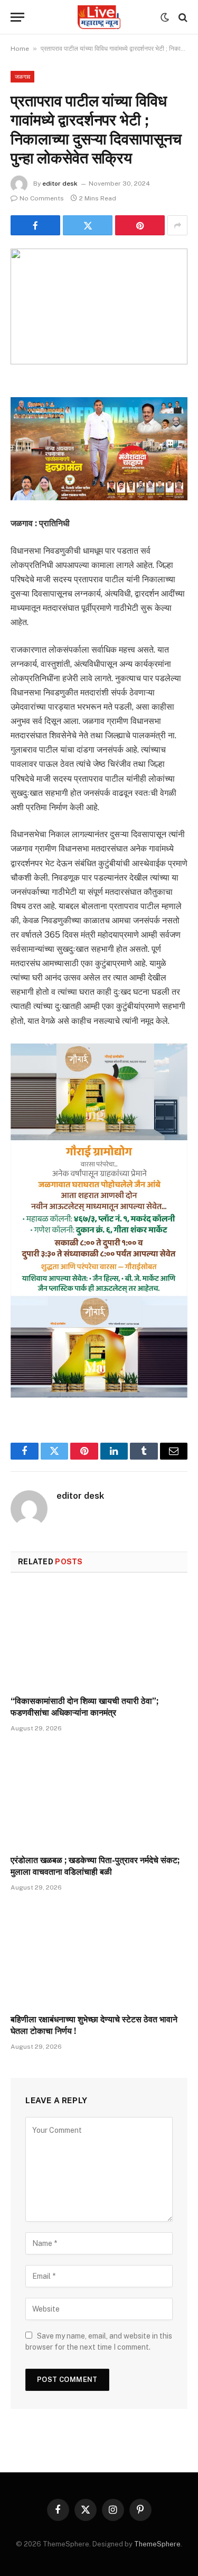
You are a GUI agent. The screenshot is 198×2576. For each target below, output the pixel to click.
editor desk (60, 184)
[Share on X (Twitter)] (88, 225)
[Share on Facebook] (35, 225)
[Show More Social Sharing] (177, 225)
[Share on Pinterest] (140, 225)
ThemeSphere (157, 2544)
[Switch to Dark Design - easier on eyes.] (165, 17)
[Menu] (17, 17)
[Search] (182, 17)
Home (20, 49)
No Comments (42, 198)
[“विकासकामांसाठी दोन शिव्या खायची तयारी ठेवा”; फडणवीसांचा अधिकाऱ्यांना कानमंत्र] (99, 1637)
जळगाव (22, 77)
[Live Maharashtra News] (99, 17)
